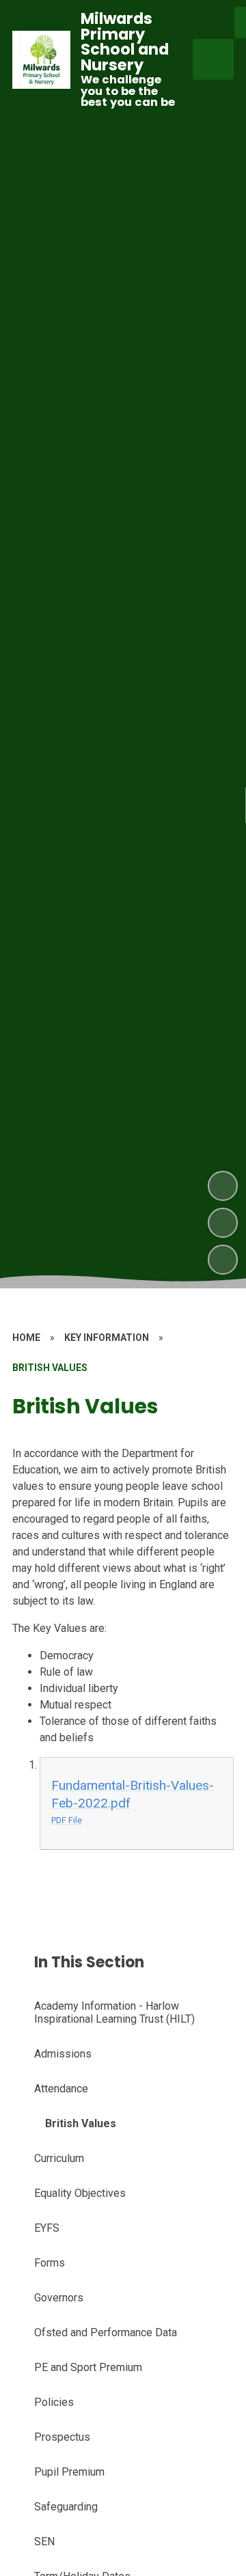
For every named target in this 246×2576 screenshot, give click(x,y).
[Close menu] (213, 59)
